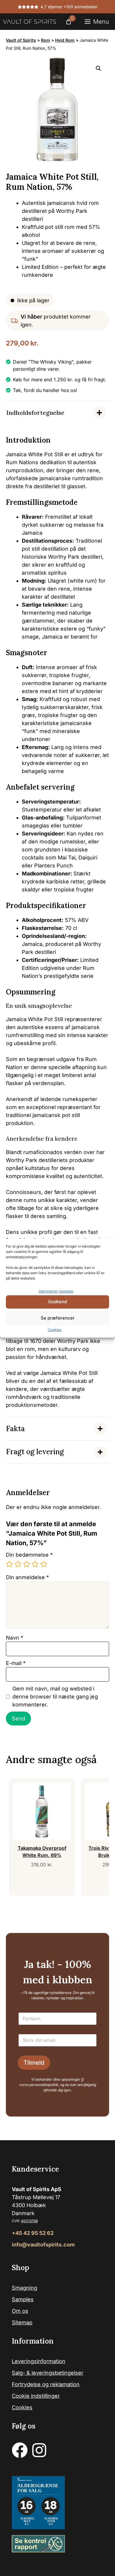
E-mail (16, 1663)
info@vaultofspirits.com (43, 2245)
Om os (20, 2311)
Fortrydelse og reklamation (46, 2384)
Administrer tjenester (56, 1291)
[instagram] (39, 2450)
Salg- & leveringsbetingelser (48, 2373)
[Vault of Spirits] (29, 22)
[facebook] (20, 2450)
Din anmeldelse (27, 1577)
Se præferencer (58, 1318)
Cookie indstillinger (36, 2396)
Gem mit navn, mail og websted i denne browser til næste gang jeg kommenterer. (55, 1697)
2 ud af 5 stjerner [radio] (18, 1564)
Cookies (55, 1330)
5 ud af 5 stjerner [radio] (44, 1564)
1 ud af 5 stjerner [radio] (9, 1564)
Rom (46, 40)
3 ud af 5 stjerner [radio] (27, 1564)
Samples (23, 2299)
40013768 (29, 2221)
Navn (15, 1638)
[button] (98, 68)
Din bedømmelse (29, 1555)
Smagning (24, 2288)
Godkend (57, 1302)
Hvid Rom (65, 40)
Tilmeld (34, 2063)
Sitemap (22, 2322)
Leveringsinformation (39, 2361)
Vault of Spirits (21, 40)
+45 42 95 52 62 (33, 2233)
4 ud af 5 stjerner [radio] (35, 1564)
